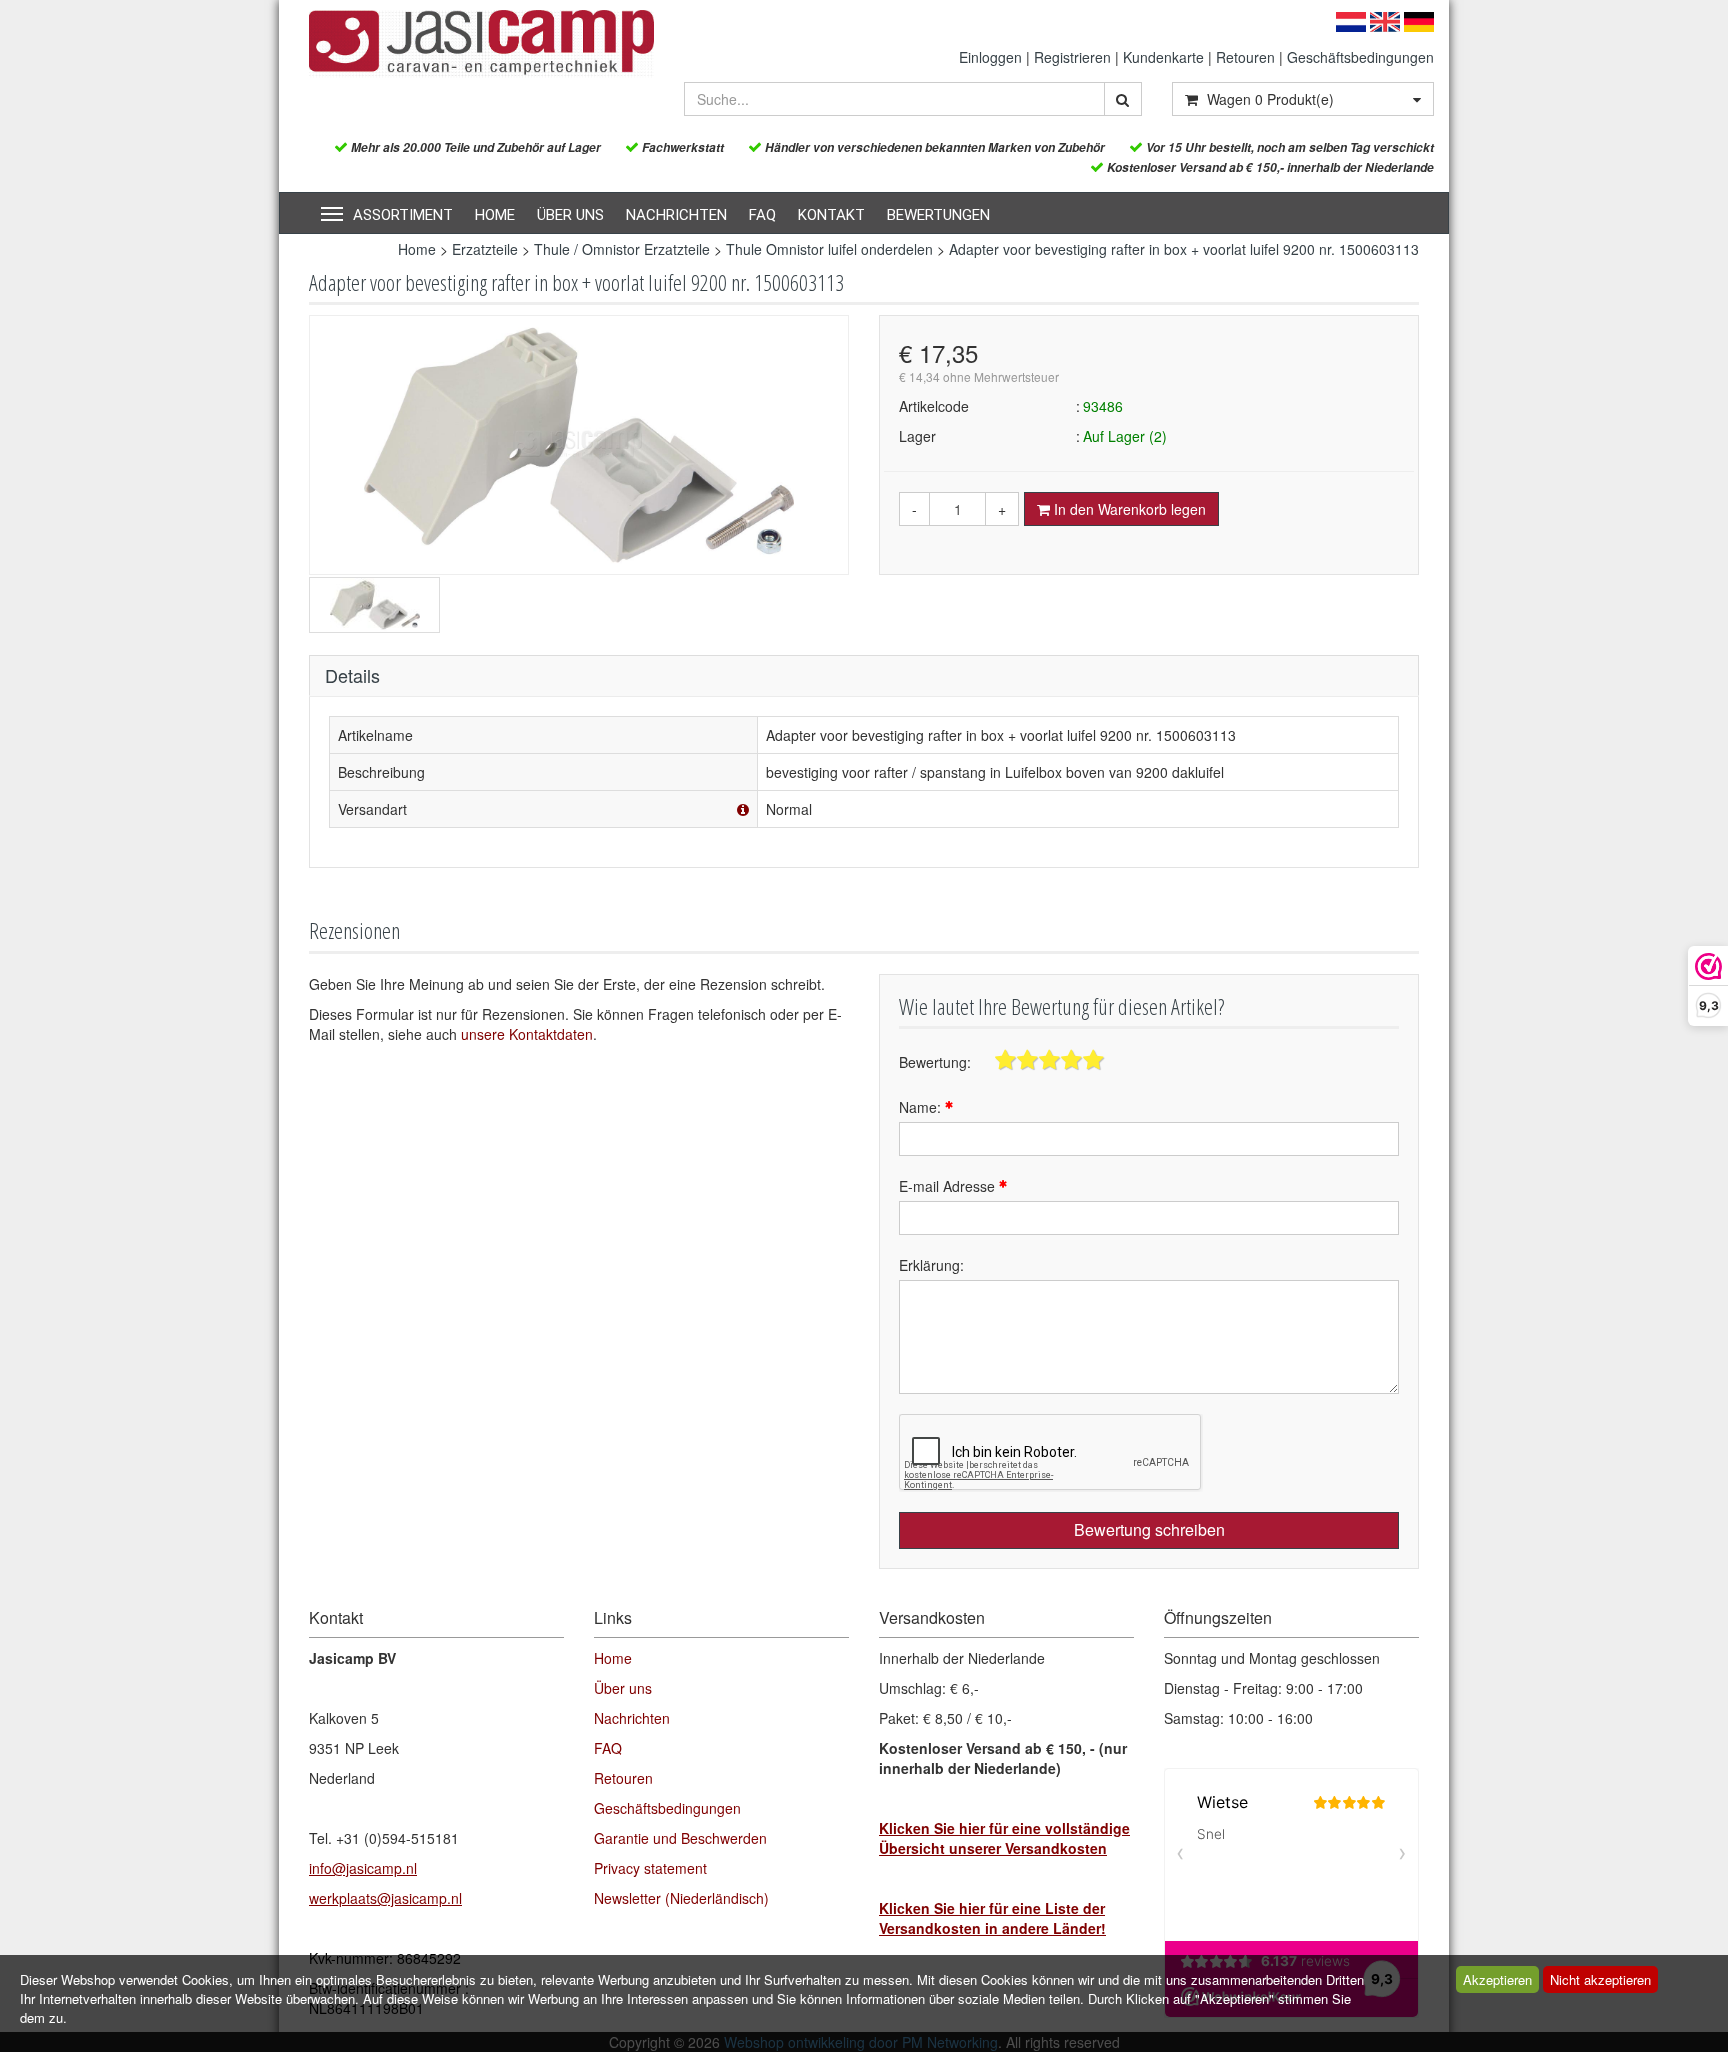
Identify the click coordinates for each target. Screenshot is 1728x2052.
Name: (922, 1107)
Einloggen (990, 57)
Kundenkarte (1163, 57)
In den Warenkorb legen (1128, 509)
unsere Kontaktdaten (527, 1034)
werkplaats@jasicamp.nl (385, 1898)
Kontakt (831, 215)
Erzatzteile (485, 249)
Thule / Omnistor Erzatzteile (622, 249)
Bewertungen (938, 215)
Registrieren (1072, 57)
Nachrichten (676, 215)
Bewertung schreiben (1149, 1529)
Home (495, 215)
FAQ (762, 215)
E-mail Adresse (949, 1186)
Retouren (1245, 57)
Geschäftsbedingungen (1360, 57)
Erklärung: (931, 1265)
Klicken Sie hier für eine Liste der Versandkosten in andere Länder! (992, 1918)
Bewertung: (935, 1062)
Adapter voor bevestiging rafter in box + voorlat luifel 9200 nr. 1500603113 (1184, 249)
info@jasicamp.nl (363, 1868)
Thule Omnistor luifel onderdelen (829, 249)
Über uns (570, 215)
